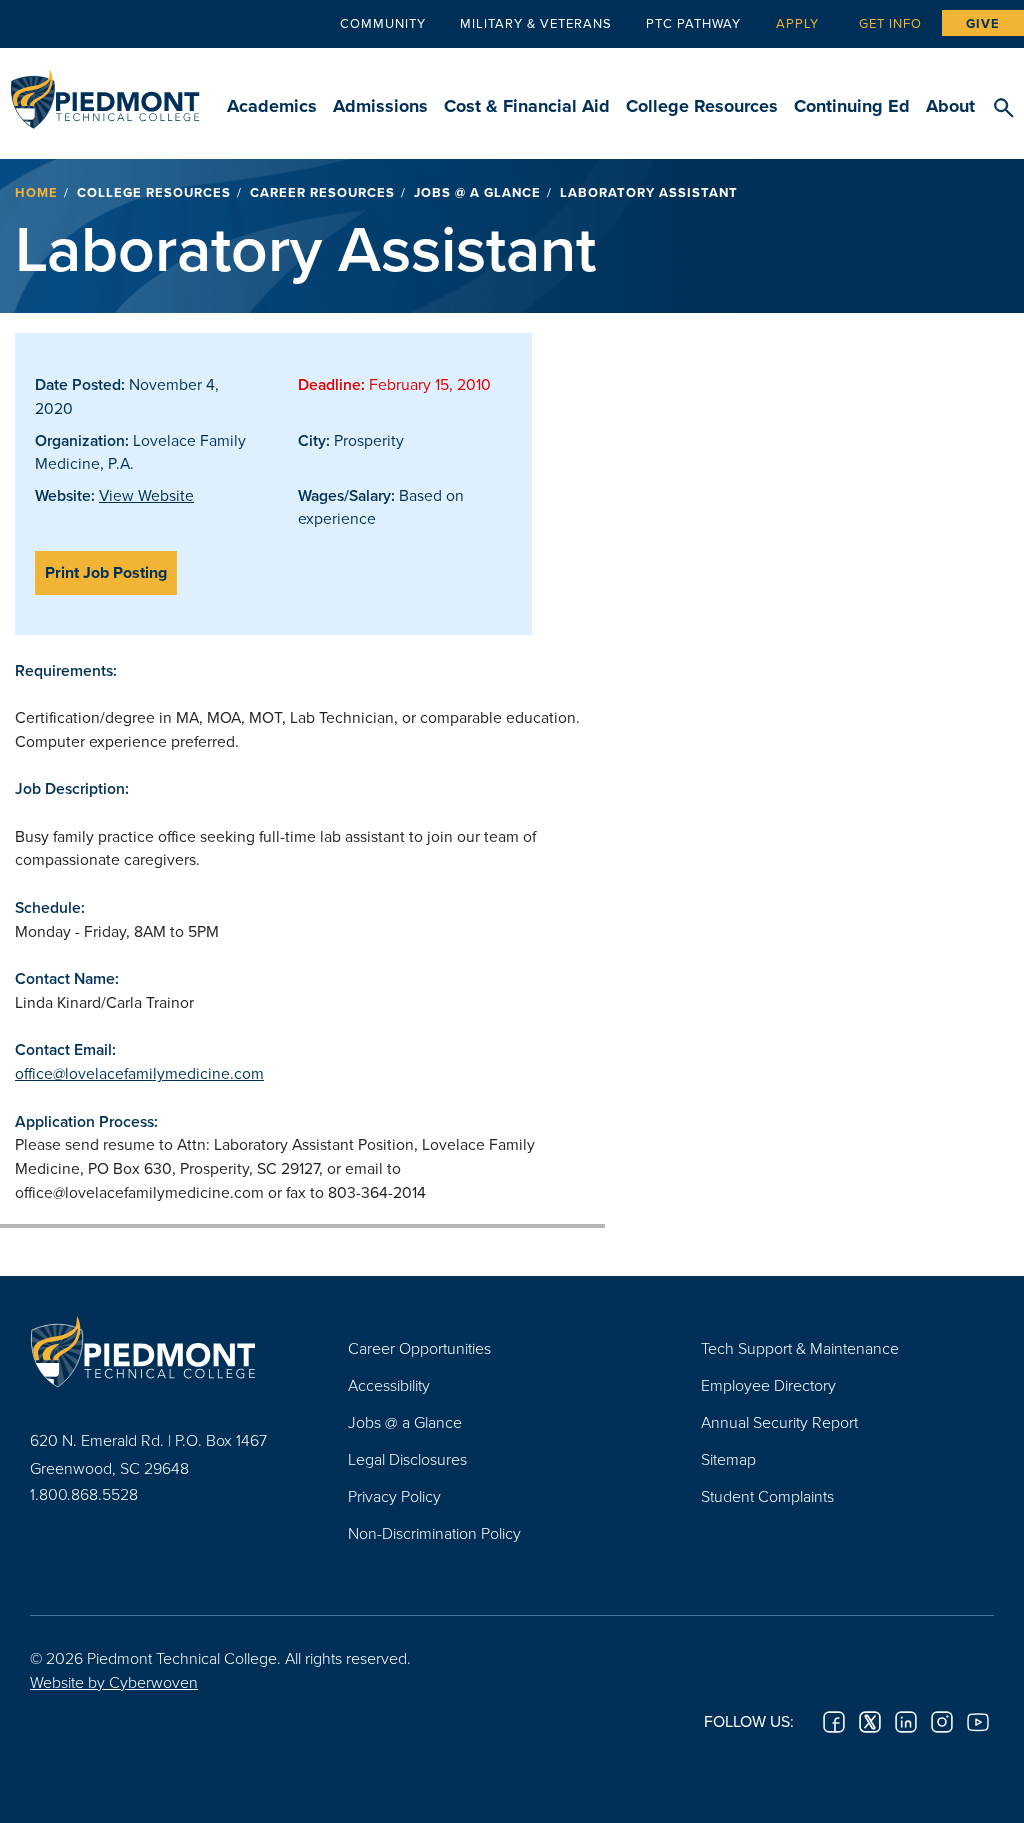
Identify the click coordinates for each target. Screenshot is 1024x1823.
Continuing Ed (852, 106)
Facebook (834, 1722)
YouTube (978, 1722)
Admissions (380, 106)
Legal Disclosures (407, 1459)
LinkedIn (906, 1722)
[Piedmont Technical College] (159, 1351)
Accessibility (389, 1385)
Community (383, 23)
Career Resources (322, 192)
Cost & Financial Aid (527, 106)
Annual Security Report (779, 1422)
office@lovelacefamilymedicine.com (139, 1073)
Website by (114, 1682)
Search (1003, 109)
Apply (797, 23)
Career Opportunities (419, 1348)
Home (36, 192)
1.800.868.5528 (84, 1494)
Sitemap (728, 1459)
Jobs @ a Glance (477, 192)
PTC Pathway (693, 23)
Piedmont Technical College (105, 90)
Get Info (890, 23)
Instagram (942, 1722)
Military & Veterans (536, 23)
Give (983, 23)
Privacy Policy (394, 1496)
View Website (146, 495)
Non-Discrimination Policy (434, 1533)
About (950, 106)
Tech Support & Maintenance (800, 1348)
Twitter (870, 1722)
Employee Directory (768, 1385)
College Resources (702, 106)
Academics (272, 106)
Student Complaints (767, 1496)
